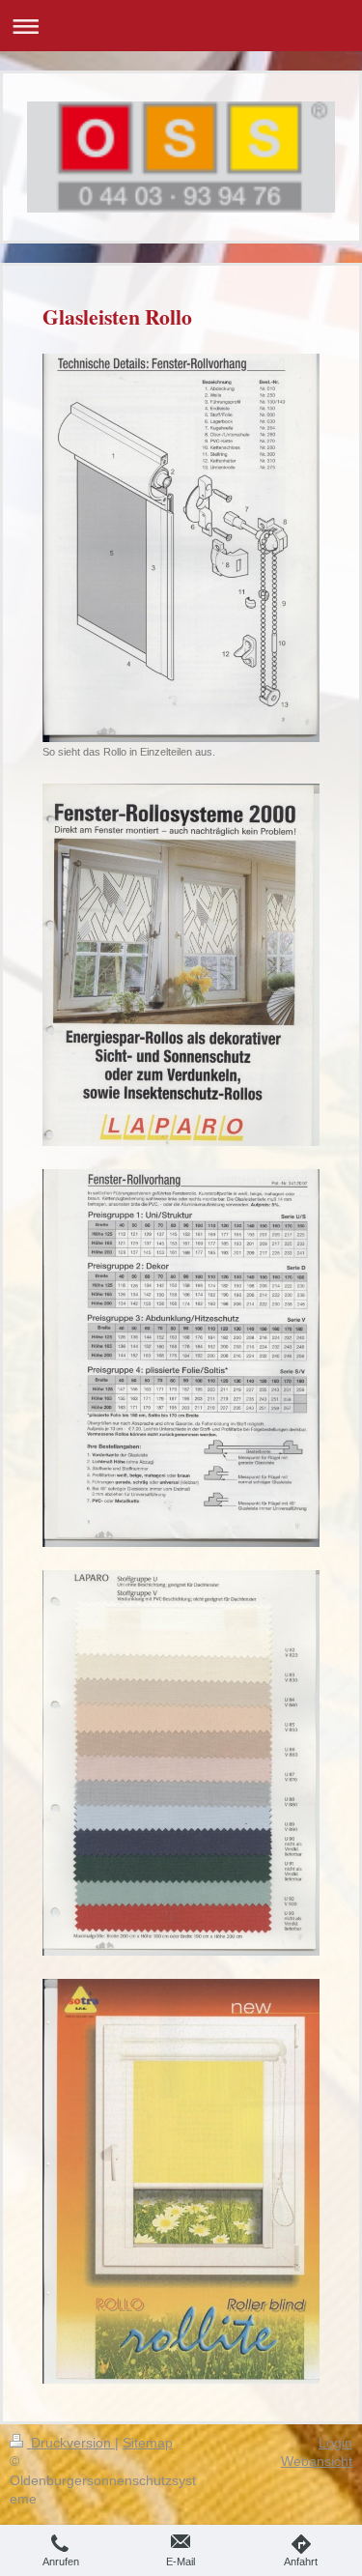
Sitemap (148, 2443)
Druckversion (71, 2443)
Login (335, 2443)
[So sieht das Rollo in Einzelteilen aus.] (181, 548)
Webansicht (317, 2461)
